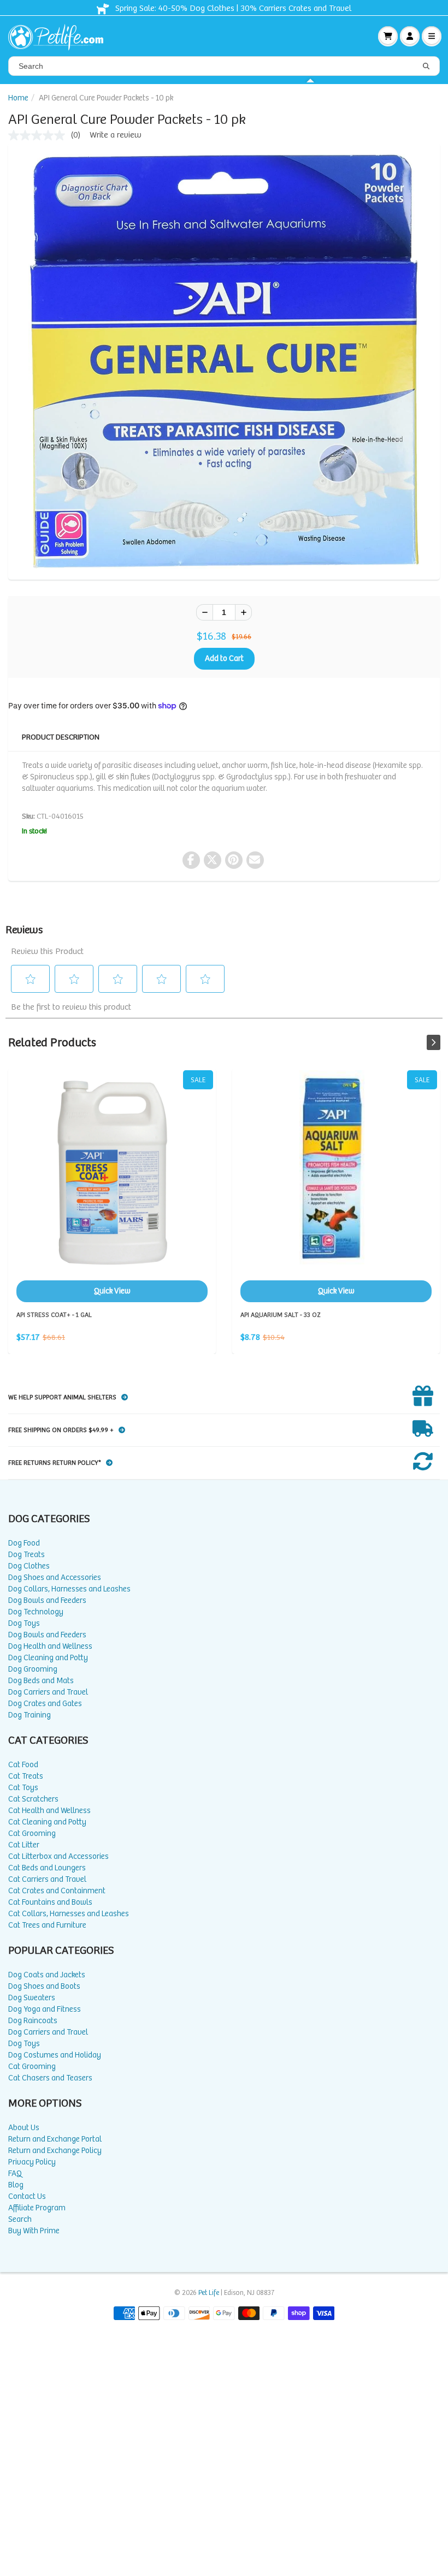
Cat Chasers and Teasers (50, 2078)
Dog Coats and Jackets (47, 1975)
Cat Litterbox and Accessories (58, 1856)
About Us (24, 2128)
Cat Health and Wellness (49, 1811)
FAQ (15, 2173)
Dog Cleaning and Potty (48, 1658)
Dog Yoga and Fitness (45, 2009)
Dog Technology (36, 1612)
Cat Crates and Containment (57, 1891)
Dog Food (24, 1543)
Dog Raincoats (33, 2021)
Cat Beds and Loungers (47, 1868)
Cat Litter (24, 1845)
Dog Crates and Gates (45, 1704)
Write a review (116, 135)
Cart (388, 36)
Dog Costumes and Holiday (55, 2055)
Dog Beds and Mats (41, 1681)
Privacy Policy (32, 2162)
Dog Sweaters (32, 1998)
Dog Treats (26, 1555)
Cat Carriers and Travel (47, 1879)
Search (20, 2219)
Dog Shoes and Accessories (55, 1578)
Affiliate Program (37, 2208)
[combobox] (224, 66)
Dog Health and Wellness (50, 1646)
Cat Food (23, 1765)
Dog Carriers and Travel (48, 1692)
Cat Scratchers (33, 1799)
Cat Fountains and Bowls (50, 1902)
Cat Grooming (32, 1833)
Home (18, 98)
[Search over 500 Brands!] (426, 67)
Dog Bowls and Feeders (47, 1600)
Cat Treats (26, 1776)
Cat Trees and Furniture (47, 1925)
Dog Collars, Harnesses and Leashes (69, 1589)
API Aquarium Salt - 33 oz (336, 1186)
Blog (16, 2185)
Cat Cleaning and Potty (47, 1822)
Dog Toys (24, 1623)
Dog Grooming (33, 1669)
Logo (60, 36)
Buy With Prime (34, 2231)
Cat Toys (23, 1788)
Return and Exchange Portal (55, 2139)
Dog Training (30, 1715)
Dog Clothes (29, 1566)
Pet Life (209, 2293)
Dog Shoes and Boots (44, 1986)
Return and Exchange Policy (55, 2151)
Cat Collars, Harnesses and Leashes (69, 1914)
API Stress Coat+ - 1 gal (112, 1186)
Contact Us (27, 2196)
